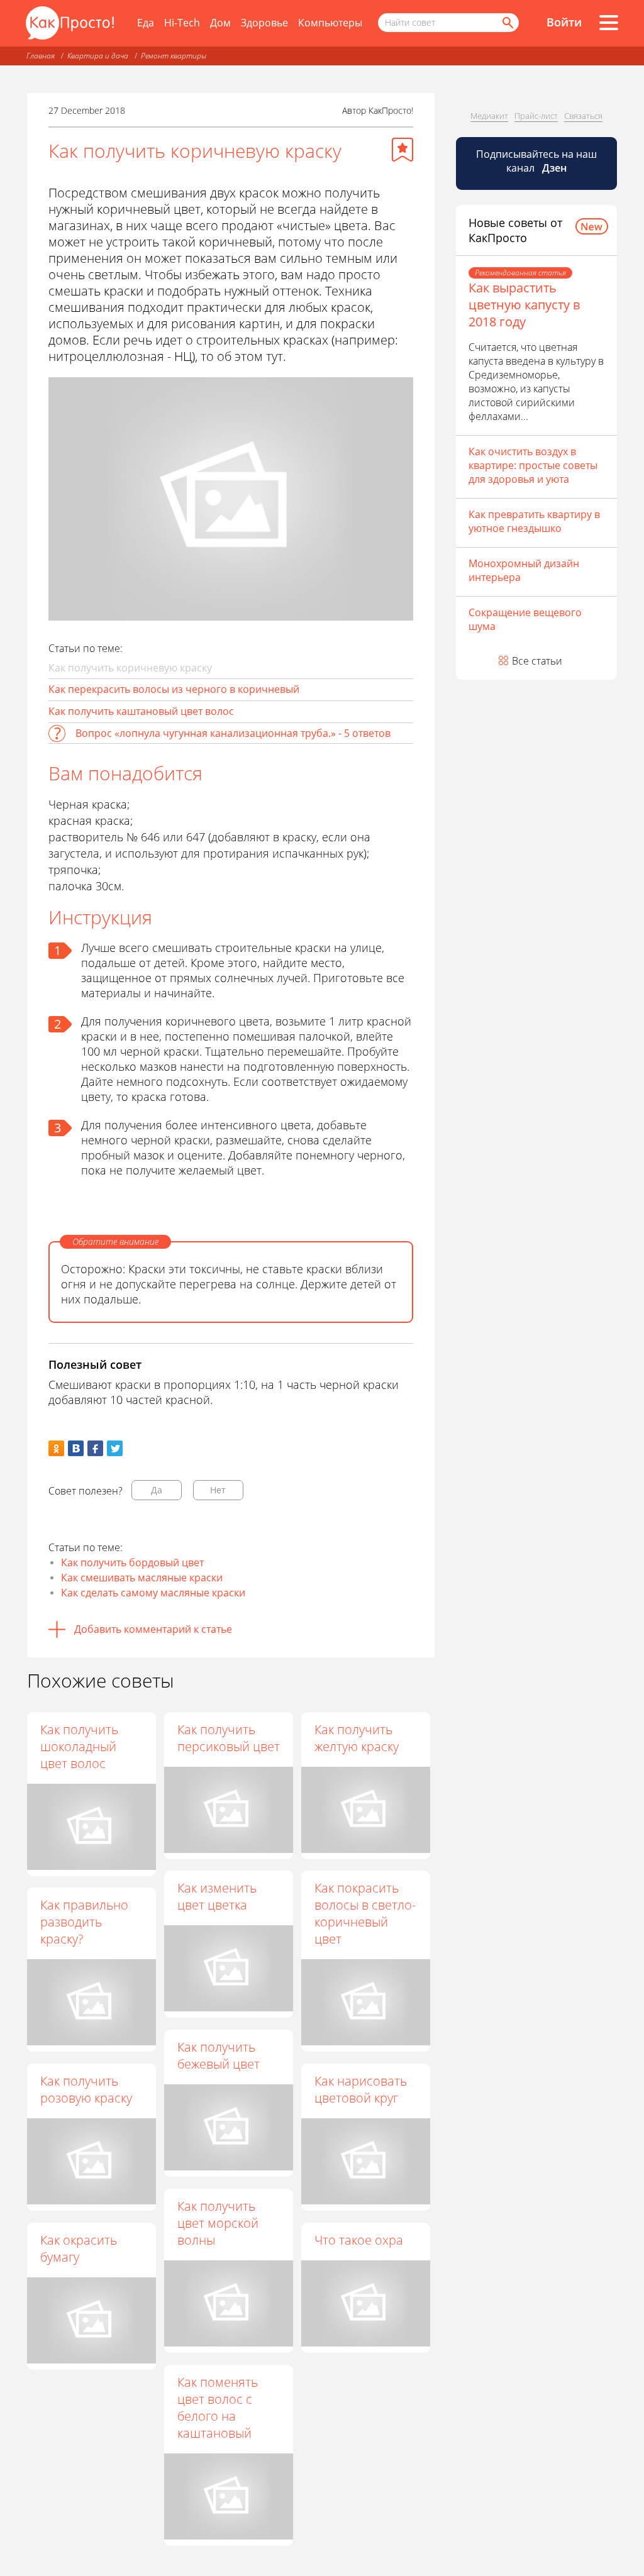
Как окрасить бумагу (79, 2248)
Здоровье (264, 23)
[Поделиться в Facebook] (95, 1448)
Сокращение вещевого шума (525, 619)
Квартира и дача (98, 56)
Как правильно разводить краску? (84, 1922)
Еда (146, 23)
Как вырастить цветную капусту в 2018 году (524, 305)
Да (157, 1490)
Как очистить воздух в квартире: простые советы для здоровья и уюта (533, 465)
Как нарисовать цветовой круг (361, 2089)
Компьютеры (330, 23)
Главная (41, 56)
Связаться (583, 116)
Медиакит (489, 116)
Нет (218, 1490)
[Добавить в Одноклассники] (56, 1448)
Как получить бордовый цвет (132, 1562)
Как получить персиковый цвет (229, 1738)
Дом (220, 23)
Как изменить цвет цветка (217, 1896)
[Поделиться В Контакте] (76, 1448)
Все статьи (537, 661)
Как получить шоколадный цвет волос (79, 1746)
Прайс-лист (536, 116)
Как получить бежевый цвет (219, 2055)
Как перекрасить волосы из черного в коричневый (174, 689)
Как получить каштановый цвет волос (141, 711)
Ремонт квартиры (174, 56)
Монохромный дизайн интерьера (524, 570)
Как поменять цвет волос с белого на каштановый (218, 2407)
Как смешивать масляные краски (142, 1578)
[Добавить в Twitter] (115, 1448)
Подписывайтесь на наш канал (536, 161)
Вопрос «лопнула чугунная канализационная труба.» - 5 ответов (233, 733)
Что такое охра (359, 2240)
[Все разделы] (609, 23)
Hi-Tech (182, 23)
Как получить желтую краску (357, 1738)
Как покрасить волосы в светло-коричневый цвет (365, 1913)
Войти (564, 22)
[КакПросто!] (70, 23)
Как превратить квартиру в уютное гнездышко (534, 521)
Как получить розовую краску (86, 2089)
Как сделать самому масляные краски (153, 1593)
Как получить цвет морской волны (218, 2223)
